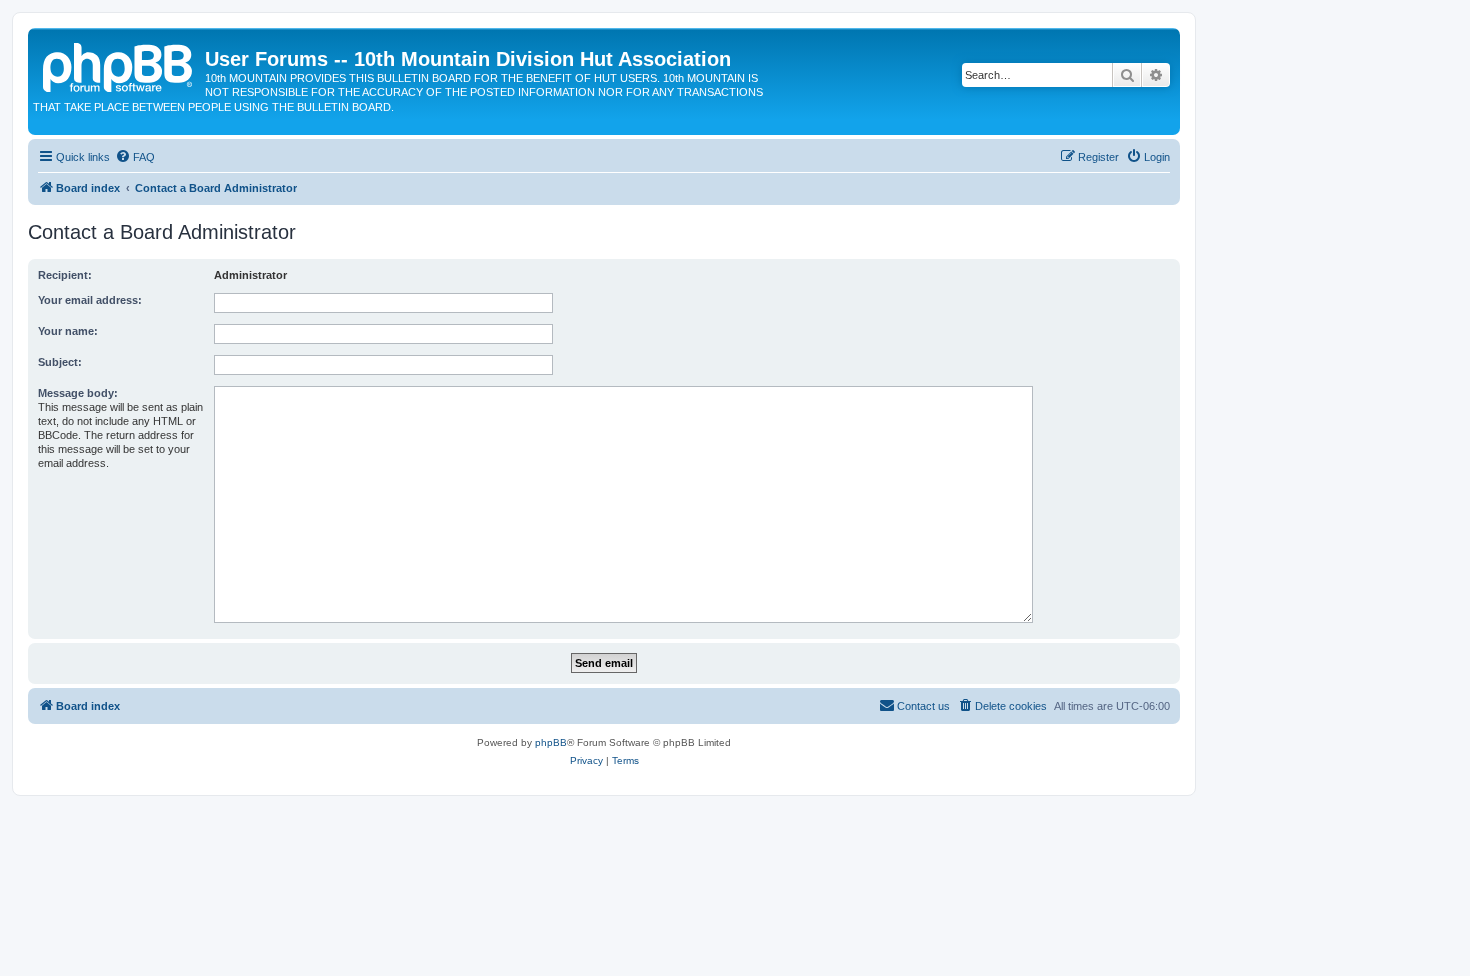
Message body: (78, 393)
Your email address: (90, 300)
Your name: (68, 331)
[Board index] (119, 65)
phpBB (551, 742)
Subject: (60, 362)
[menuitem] (135, 157)
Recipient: (65, 275)
